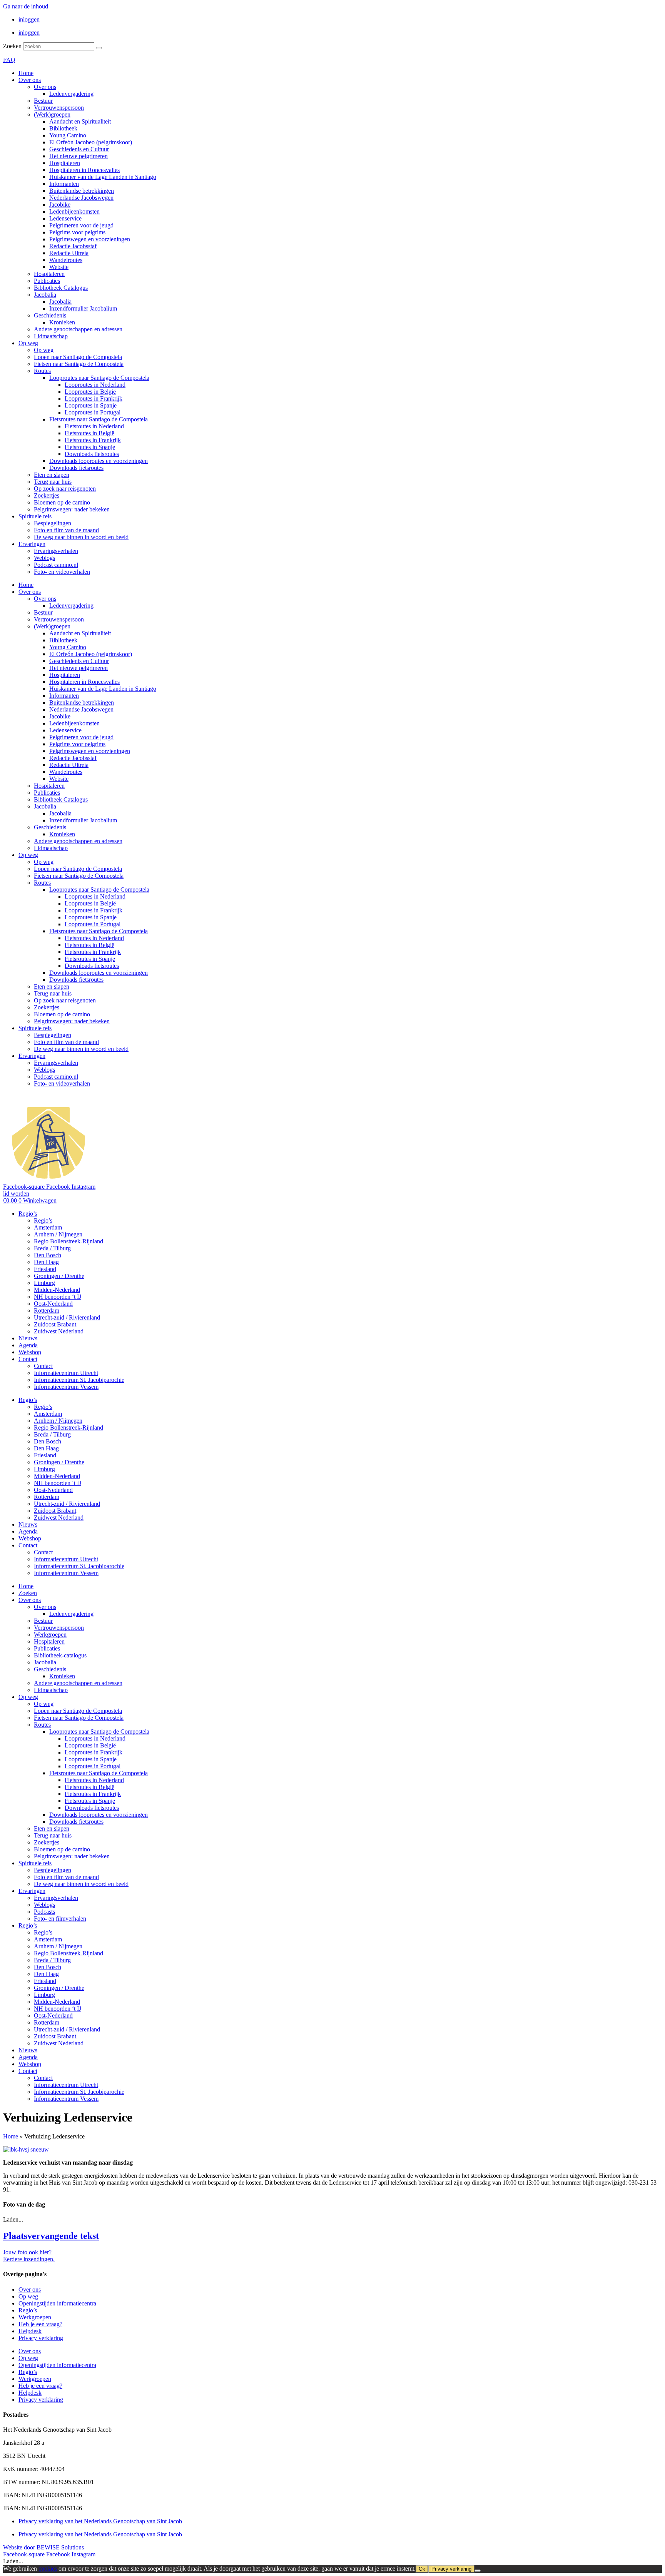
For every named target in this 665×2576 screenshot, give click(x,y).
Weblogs (44, 558)
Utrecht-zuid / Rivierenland (67, 1317)
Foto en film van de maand (66, 530)
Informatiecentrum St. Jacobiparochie (79, 1380)
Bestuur (43, 101)
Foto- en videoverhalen (62, 572)
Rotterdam (47, 1311)
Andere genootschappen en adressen (78, 329)
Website (59, 267)
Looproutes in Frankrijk (94, 398)
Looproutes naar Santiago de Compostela (99, 378)
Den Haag (46, 1262)
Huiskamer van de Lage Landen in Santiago (103, 177)
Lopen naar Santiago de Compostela (78, 357)
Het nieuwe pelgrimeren (79, 156)
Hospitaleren (65, 163)
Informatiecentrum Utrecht (66, 1373)
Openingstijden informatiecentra (57, 2303)
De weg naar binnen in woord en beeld (81, 537)
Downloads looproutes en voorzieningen (99, 461)
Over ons (30, 80)
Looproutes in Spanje (91, 405)
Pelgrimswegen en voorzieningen (90, 239)
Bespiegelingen (53, 523)
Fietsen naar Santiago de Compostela (79, 364)
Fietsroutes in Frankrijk (93, 440)
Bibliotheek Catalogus (61, 288)
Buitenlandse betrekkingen (82, 191)
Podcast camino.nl (56, 565)
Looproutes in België (90, 392)
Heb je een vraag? (40, 2324)
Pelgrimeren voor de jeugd (81, 225)
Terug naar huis (53, 482)
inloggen (29, 19)
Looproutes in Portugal (93, 412)
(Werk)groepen (52, 114)
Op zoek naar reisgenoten (65, 489)
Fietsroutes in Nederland (94, 426)
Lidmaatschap (51, 336)
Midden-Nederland (57, 1290)
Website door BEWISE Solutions (43, 2547)
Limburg (44, 1283)
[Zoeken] (99, 48)
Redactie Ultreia (69, 253)
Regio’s (28, 1214)
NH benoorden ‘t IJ (58, 1297)
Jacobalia (45, 295)
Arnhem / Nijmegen (58, 1234)
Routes (42, 371)
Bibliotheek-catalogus (60, 1655)
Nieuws (28, 1338)
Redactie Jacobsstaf (73, 246)
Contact (28, 1359)
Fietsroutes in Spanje (90, 447)
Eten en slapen (52, 475)
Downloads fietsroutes (92, 454)
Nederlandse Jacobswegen (81, 198)
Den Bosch (48, 1255)
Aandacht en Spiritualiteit (80, 121)
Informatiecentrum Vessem (66, 1387)
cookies (48, 2568)
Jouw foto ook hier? (27, 2252)
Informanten (64, 184)
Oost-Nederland (53, 1304)
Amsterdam (48, 1227)
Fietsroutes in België (89, 433)
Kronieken (62, 322)
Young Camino (68, 135)
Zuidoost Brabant (55, 1324)
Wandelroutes (66, 260)
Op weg (28, 343)
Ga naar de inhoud (26, 6)
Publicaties (47, 281)
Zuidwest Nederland (59, 1331)
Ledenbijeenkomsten (74, 211)
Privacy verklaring (41, 2338)
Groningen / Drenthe (59, 1276)
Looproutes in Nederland (95, 385)
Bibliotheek (63, 128)
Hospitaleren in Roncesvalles (84, 170)
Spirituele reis (35, 516)
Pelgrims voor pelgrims (77, 232)
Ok (422, 2569)
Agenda (28, 1345)
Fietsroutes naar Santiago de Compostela (99, 419)
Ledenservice (65, 218)
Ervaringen (32, 544)
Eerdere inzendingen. (29, 2259)
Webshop (30, 1352)
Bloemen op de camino (62, 502)
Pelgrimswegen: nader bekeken (72, 509)
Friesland (45, 1269)
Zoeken (12, 46)
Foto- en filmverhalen (60, 1919)
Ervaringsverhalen (56, 551)
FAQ (9, 60)
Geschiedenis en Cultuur (79, 149)
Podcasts (44, 1912)
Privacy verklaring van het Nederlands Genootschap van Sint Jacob (100, 2521)
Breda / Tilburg (52, 1248)
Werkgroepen (50, 1635)
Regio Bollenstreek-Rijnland (69, 1241)
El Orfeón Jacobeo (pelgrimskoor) (91, 142)
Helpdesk (30, 2331)
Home (26, 73)
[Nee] (478, 2571)
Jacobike (60, 205)
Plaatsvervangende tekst (51, 2236)
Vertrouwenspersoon (59, 108)
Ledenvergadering (71, 94)
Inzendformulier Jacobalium (83, 308)
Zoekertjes (47, 495)
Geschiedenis (50, 315)
